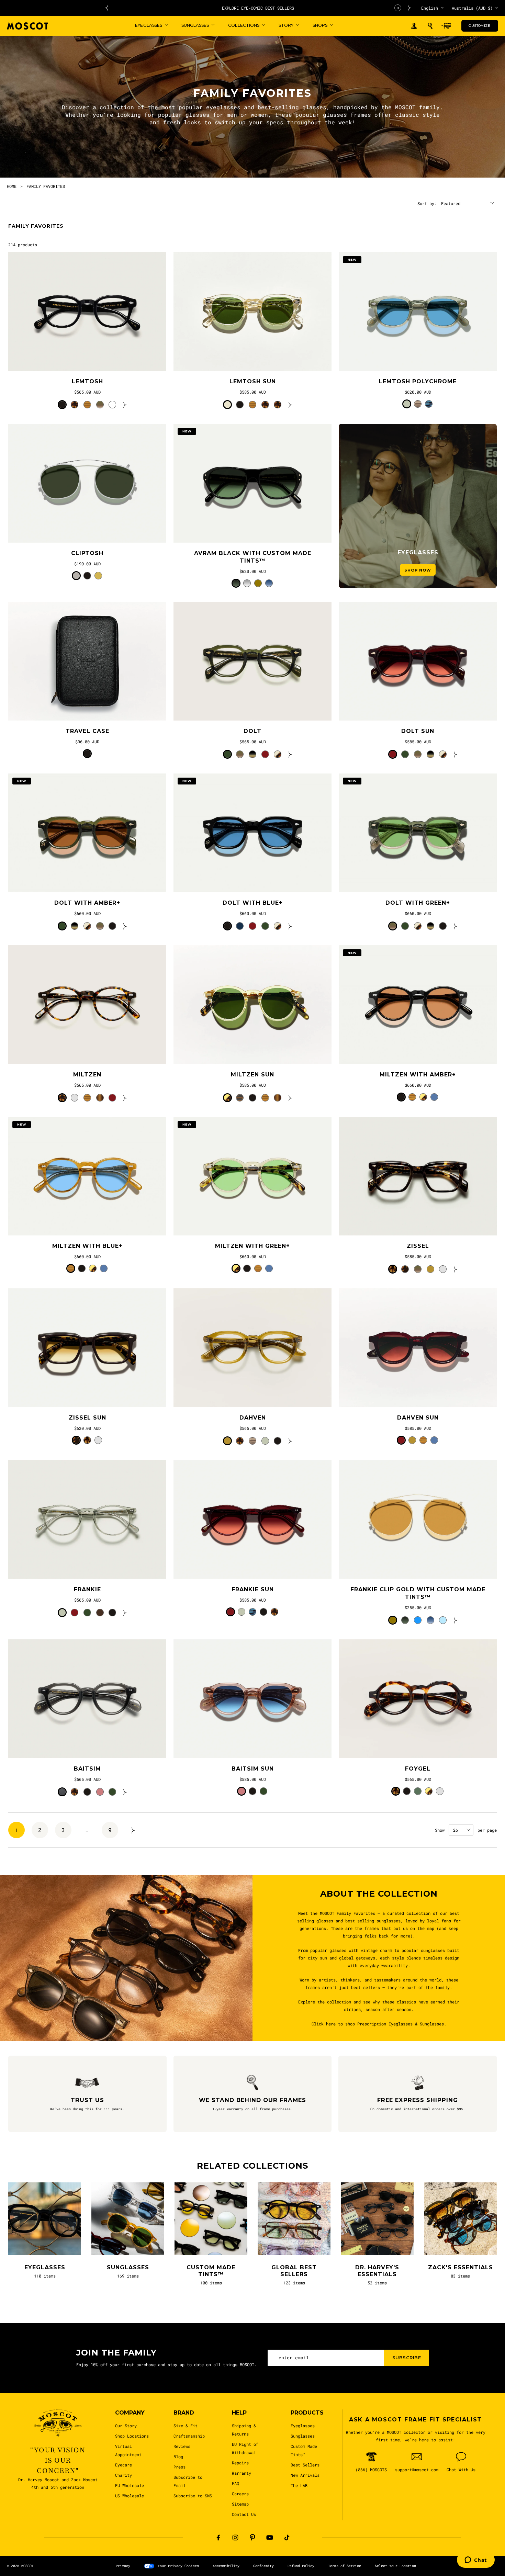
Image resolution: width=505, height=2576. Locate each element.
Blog (178, 2456)
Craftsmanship (189, 2436)
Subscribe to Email (188, 2481)
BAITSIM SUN (253, 1769)
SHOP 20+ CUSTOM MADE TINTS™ (258, 8)
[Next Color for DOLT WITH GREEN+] (456, 926)
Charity (124, 2475)
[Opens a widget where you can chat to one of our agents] (476, 2561)
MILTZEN (87, 1075)
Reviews (182, 2446)
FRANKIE (87, 1589)
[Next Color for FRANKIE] (125, 1613)
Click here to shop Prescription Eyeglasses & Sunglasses (377, 2024)
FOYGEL (418, 1769)
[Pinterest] (252, 2538)
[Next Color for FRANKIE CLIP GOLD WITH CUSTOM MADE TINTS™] (456, 1620)
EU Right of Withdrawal (245, 2448)
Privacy (123, 2566)
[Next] (133, 1830)
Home (12, 186)
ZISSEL (418, 1246)
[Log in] (414, 26)
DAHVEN (253, 1418)
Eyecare (124, 2465)
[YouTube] (270, 2538)
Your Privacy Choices (178, 2566)
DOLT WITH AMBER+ (87, 903)
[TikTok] (287, 2538)
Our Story (126, 2426)
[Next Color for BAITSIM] (125, 1792)
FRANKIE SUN (253, 1589)
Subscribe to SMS (193, 2496)
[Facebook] (218, 2538)
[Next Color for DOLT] (290, 754)
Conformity (263, 2566)
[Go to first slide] (409, 8)
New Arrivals (305, 2475)
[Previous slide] (106, 8)
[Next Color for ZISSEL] (456, 1269)
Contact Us (244, 2514)
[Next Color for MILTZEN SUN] (290, 1098)
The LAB (299, 2485)
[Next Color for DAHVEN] (290, 1441)
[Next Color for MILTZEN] (125, 1098)
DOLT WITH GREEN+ (418, 903)
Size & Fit (186, 2426)
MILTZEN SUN (252, 1075)
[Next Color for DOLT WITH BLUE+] (290, 926)
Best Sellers (305, 2465)
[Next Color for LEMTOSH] (125, 405)
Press (179, 2467)
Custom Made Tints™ (304, 2450)
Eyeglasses (303, 2426)
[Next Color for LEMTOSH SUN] (290, 405)
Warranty (242, 2473)
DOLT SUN (418, 731)
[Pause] (398, 8)
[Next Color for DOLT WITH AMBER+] (125, 926)
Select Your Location (395, 2566)
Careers (240, 2494)
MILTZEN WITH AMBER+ (418, 1075)
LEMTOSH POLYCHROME (418, 381)
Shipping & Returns (244, 2430)
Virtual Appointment (128, 2450)
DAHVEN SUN (418, 1418)
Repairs (240, 2463)
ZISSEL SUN (87, 1418)
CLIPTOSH (87, 553)
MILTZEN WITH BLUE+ (87, 1246)
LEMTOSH (87, 381)
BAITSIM (87, 1769)
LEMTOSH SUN (253, 381)
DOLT (252, 731)
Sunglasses (303, 2436)
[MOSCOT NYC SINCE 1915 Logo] (27, 26)
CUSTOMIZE (479, 26)
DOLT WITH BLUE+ (253, 903)
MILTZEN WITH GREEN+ (252, 1246)
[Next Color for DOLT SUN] (456, 754)
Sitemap (240, 2504)
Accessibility (226, 2566)
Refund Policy (301, 2566)
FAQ (235, 2483)
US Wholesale (130, 2496)
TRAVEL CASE (87, 731)
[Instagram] (235, 2538)
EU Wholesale (130, 2485)
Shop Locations (132, 2436)
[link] (87, 312)
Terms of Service (345, 2566)
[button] (430, 26)
